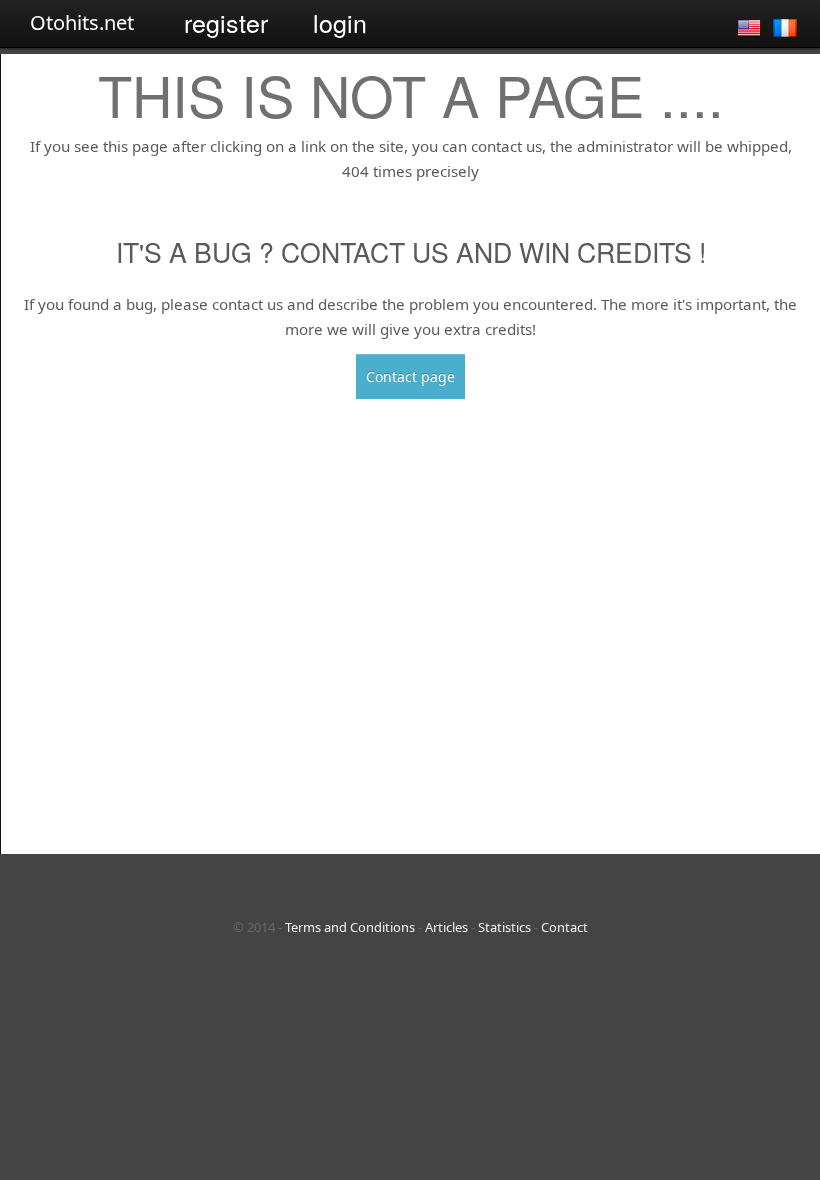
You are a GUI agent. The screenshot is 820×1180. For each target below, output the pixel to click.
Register (226, 22)
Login (340, 22)
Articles (446, 927)
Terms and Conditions (350, 927)
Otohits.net (82, 22)
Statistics (504, 927)
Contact (564, 927)
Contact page (410, 376)
